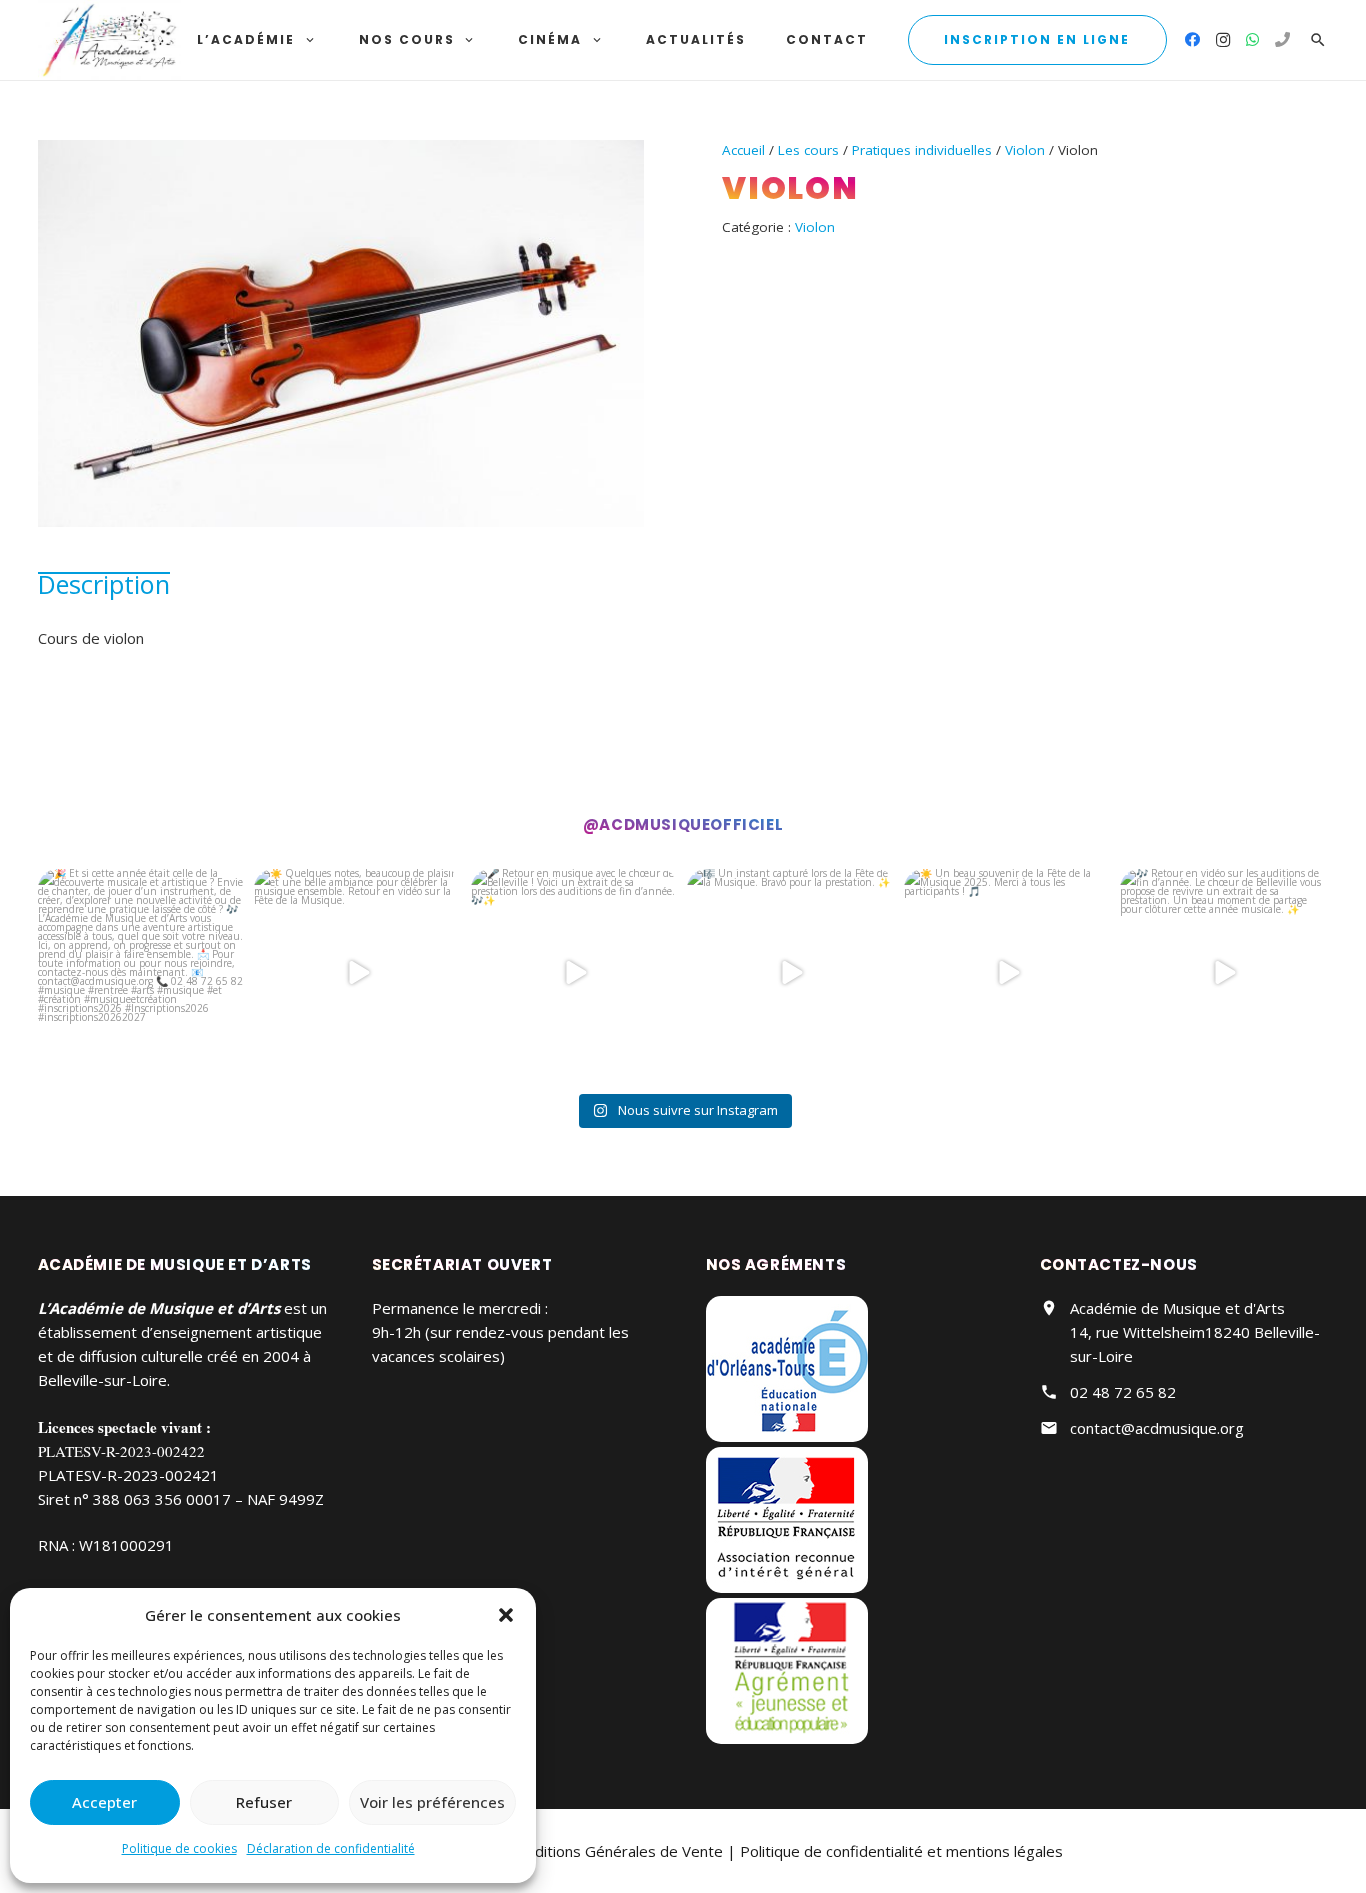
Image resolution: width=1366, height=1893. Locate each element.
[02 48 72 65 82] (1283, 40)
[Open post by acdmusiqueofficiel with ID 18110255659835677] (575, 973)
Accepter (104, 1802)
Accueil (743, 150)
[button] (506, 1615)
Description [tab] (104, 584)
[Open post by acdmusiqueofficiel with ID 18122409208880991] (142, 973)
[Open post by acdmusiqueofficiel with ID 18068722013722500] (1224, 973)
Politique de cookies (179, 1848)
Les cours (808, 150)
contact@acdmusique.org (1157, 1428)
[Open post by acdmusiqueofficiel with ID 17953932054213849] (358, 973)
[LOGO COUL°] (110, 40)
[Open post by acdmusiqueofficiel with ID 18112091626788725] (1008, 973)
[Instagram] (1223, 40)
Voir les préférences (432, 1802)
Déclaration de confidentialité (331, 1848)
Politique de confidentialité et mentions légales (901, 1851)
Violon (1025, 150)
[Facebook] (1193, 40)
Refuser (264, 1802)
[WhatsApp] (1253, 40)
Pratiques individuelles (922, 150)
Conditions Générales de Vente (616, 1851)
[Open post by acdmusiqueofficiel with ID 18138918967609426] (791, 973)
